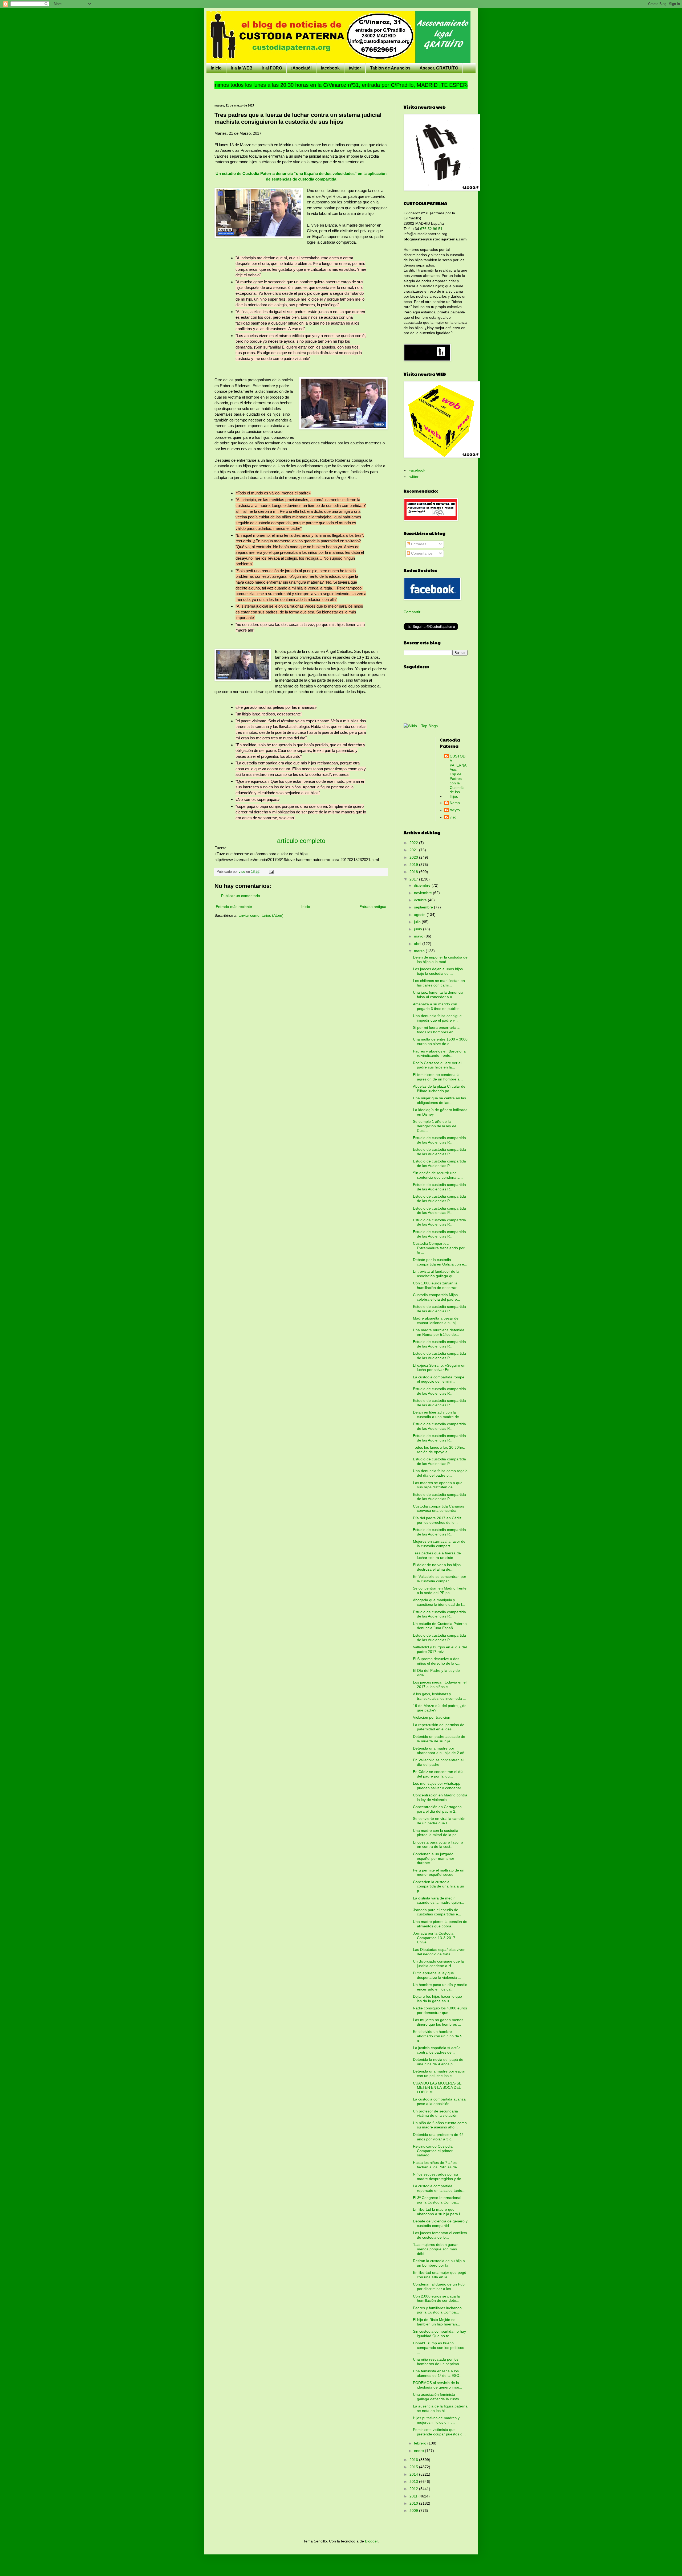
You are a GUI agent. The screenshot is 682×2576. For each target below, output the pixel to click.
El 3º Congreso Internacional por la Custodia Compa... (437, 2200)
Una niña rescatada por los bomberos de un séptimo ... (438, 2362)
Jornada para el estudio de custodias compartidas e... (437, 1912)
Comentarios (421, 553)
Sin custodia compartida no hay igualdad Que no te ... (439, 2334)
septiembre (424, 907)
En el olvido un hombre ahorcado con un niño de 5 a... (438, 2036)
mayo (419, 936)
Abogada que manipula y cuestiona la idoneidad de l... (439, 1602)
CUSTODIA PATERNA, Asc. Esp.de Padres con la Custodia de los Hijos (459, 776)
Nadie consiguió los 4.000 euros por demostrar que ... (440, 2010)
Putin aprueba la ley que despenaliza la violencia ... (437, 1975)
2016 (414, 2460)
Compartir (412, 612)
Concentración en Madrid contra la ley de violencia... (440, 1797)
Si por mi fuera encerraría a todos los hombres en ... (436, 1030)
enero (419, 2451)
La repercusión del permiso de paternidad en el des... (439, 1727)
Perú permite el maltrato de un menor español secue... (439, 1872)
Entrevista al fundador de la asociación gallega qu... (436, 1274)
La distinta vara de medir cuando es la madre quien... (439, 1900)
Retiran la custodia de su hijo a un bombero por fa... (439, 2263)
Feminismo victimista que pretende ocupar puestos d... (439, 2432)
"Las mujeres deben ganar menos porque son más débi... (435, 2249)
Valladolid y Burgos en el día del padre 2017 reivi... (440, 1649)
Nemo (455, 803)
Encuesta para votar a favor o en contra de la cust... (438, 1844)
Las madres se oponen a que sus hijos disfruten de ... (438, 1485)
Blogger (371, 2541)
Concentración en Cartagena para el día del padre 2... (437, 1809)
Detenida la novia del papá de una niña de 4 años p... (438, 2062)
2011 (414, 2496)
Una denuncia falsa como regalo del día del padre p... (440, 1473)
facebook (330, 68)
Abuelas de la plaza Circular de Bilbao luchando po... (439, 1089)
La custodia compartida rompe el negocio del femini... (439, 1379)
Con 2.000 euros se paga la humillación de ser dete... (436, 2298)
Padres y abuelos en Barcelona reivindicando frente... (439, 1053)
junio (419, 929)
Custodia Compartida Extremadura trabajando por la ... (439, 1248)
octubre (421, 900)
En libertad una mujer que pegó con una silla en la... (440, 2275)
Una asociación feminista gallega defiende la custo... (438, 2397)
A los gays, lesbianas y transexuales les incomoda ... (440, 1696)
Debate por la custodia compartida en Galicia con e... (440, 1262)
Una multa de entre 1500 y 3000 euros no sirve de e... (440, 1041)
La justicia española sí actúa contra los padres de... (437, 2050)
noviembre (423, 893)
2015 (414, 2467)
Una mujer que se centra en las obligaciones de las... (439, 1100)
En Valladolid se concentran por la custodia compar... (440, 1579)
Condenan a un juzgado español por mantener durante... (434, 1858)
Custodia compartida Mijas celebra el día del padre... (437, 1297)
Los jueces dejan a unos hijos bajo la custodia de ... (438, 971)
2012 (414, 2489)
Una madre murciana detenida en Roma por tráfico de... (439, 1332)
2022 (414, 843)
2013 (414, 2481)
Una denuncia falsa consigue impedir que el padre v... (437, 1018)
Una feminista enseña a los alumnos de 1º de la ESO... (438, 2373)
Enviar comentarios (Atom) (261, 915)
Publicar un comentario (241, 896)
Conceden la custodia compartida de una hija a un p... (439, 1886)
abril (418, 944)
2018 (414, 872)
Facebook (417, 470)
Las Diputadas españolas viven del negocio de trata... (439, 1952)
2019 (414, 865)
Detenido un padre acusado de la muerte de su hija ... (439, 1739)
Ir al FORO (272, 68)
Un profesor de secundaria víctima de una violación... (437, 2113)
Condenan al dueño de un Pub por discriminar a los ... (439, 2286)
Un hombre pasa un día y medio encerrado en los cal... (440, 1987)
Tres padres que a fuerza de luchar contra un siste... (437, 1555)
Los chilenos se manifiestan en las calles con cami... (439, 983)
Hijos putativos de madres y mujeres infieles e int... (436, 2420)
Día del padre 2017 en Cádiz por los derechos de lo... (437, 1520)
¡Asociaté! (301, 68)
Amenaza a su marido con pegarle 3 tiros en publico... (438, 1006)
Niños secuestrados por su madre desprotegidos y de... (439, 2176)
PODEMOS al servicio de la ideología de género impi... (437, 2385)
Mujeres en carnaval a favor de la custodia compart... (439, 1544)
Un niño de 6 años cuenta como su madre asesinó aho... (440, 2125)
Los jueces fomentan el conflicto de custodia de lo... (440, 2235)
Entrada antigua (373, 907)
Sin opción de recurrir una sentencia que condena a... (438, 1175)
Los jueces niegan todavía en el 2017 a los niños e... (440, 1684)
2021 (414, 850)
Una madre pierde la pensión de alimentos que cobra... (440, 1924)
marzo (420, 951)
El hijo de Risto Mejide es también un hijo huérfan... (437, 2322)
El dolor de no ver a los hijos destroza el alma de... (437, 1567)
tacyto (455, 810)
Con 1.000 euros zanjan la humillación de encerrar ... (437, 1285)
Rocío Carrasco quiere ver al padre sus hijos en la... (437, 1065)
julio (418, 922)
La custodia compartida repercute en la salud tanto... (439, 2188)
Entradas (418, 544)
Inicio (216, 68)
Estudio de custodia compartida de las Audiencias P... (439, 1140)
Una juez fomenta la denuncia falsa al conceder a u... (438, 995)
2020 (414, 857)
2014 (414, 2474)
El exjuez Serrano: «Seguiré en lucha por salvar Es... (439, 1368)
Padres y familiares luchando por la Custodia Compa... (437, 2310)
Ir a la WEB (242, 68)
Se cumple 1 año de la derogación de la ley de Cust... (435, 1126)
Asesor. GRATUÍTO (439, 68)
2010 (414, 2503)
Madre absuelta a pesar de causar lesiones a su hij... (436, 1320)
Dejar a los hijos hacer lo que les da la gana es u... (437, 1999)
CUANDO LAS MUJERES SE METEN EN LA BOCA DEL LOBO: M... (437, 2088)
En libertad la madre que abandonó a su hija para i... (438, 2212)
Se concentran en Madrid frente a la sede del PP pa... (440, 1590)
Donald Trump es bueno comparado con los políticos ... (439, 2348)
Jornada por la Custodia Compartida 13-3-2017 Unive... (434, 1938)
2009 (414, 2511)
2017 (414, 879)
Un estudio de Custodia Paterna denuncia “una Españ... (440, 1626)
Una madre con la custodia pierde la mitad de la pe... (436, 1833)
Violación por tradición (432, 1717)
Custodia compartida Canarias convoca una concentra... (439, 1508)
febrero (421, 2443)
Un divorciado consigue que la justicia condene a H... (438, 1963)
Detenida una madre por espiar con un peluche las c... (439, 2073)
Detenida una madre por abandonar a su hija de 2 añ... (440, 1750)
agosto (420, 915)
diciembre (423, 885)
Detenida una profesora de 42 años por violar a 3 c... (438, 2137)
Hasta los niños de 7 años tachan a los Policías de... (437, 2165)
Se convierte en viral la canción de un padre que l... (439, 1821)
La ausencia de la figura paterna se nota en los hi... (440, 2408)
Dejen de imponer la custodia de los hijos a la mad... (440, 959)
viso (453, 817)
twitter (355, 68)
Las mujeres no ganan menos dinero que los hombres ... (438, 2022)
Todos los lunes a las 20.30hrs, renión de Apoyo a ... (439, 1450)
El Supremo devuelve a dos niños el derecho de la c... (437, 1661)
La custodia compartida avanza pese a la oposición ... (439, 2101)
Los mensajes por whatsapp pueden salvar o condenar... (439, 1786)
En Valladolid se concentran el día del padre (438, 1762)
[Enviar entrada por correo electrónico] (271, 872)
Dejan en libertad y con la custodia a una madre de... (438, 1414)
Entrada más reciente (234, 907)
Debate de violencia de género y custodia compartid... (440, 2223)
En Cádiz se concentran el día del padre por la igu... (438, 1774)
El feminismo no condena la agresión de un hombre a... (438, 1077)
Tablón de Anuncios (390, 68)
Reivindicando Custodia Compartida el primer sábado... (433, 2151)
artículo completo (301, 841)
